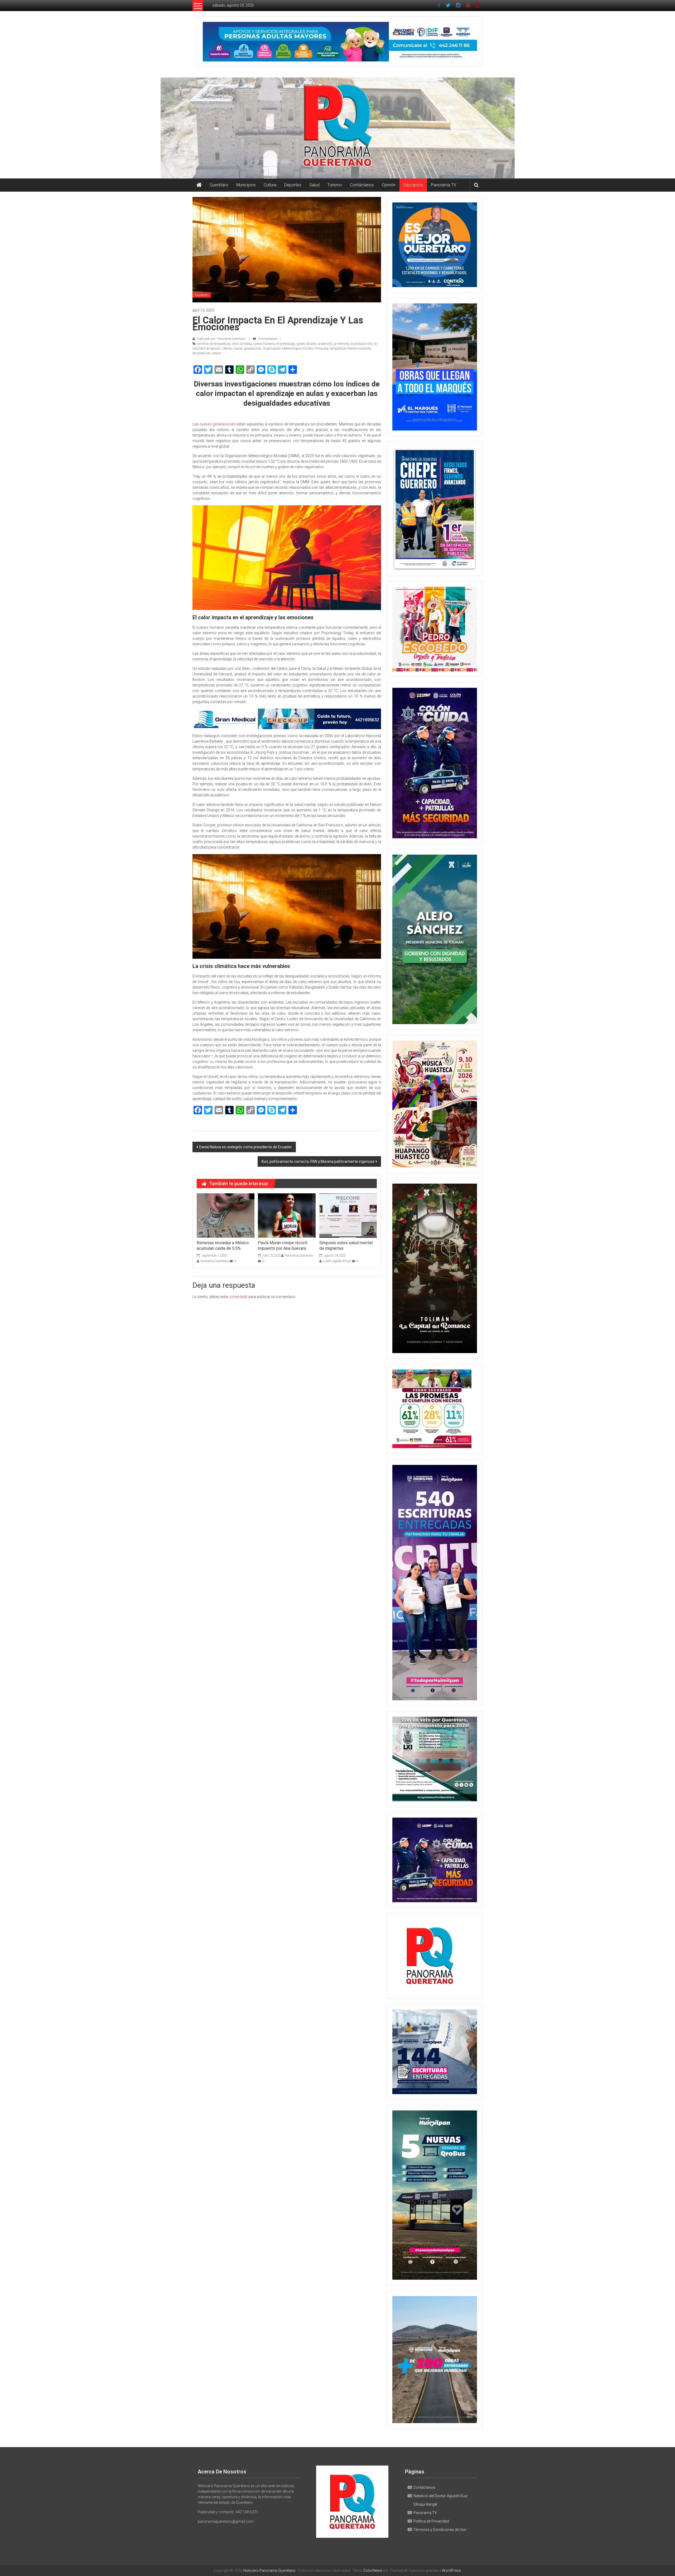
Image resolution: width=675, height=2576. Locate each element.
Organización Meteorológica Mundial (288, 348)
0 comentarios (267, 339)
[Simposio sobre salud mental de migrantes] (348, 1215)
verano (217, 353)
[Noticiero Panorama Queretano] (337, 128)
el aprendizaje (286, 344)
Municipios (246, 185)
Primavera (321, 348)
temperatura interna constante (350, 348)
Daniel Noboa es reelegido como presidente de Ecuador (245, 1147)
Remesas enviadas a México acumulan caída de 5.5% (223, 1246)
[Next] (466, 509)
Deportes (293, 185)
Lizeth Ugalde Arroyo (337, 1261)
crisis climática (242, 344)
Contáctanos (362, 185)
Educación (413, 185)
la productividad (362, 344)
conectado (238, 1297)
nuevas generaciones (247, 348)
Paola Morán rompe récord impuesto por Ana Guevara (283, 1246)
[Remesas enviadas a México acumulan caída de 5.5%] (225, 1215)
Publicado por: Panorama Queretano (221, 339)
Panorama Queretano (215, 1261)
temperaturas (202, 353)
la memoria (341, 344)
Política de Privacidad (431, 2521)
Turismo (335, 185)
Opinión (389, 185)
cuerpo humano (264, 344)
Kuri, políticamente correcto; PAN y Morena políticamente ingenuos (318, 1161)
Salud (314, 185)
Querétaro (219, 185)
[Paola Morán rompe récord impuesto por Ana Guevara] (287, 1215)
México (227, 348)
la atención (325, 344)
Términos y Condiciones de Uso (440, 2530)
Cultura (270, 185)
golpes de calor (306, 344)
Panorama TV (443, 185)
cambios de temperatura (214, 344)
